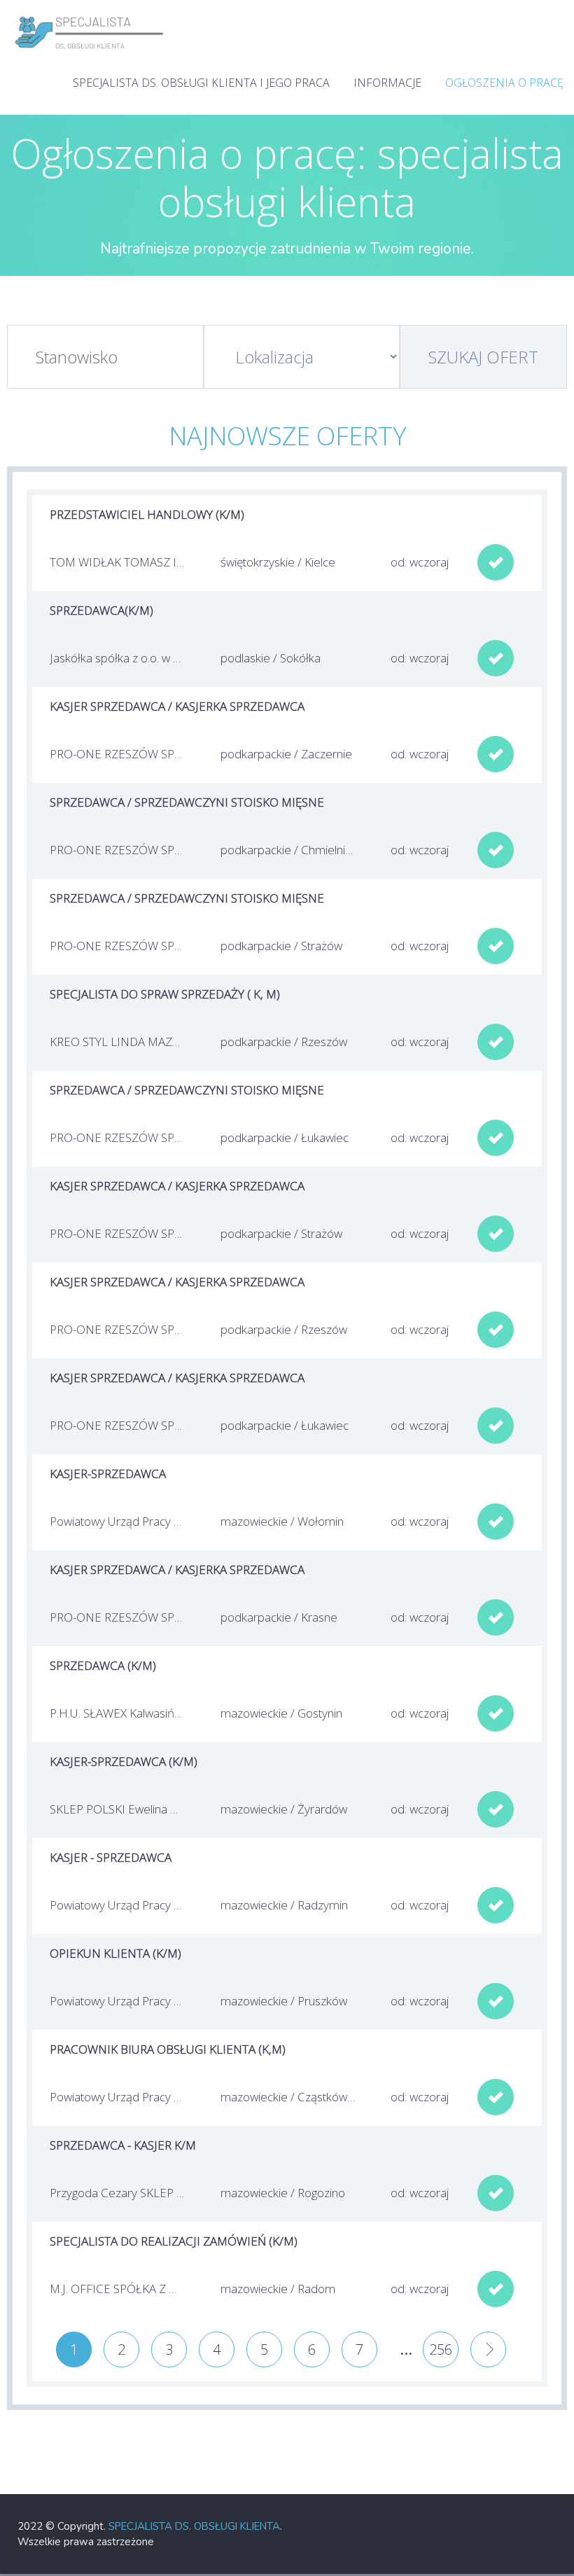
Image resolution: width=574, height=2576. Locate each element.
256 (441, 2349)
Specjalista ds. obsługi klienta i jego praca (201, 83)
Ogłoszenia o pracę (504, 83)
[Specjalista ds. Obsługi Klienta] (90, 14)
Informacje (387, 83)
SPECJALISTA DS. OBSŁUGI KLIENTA (194, 2526)
